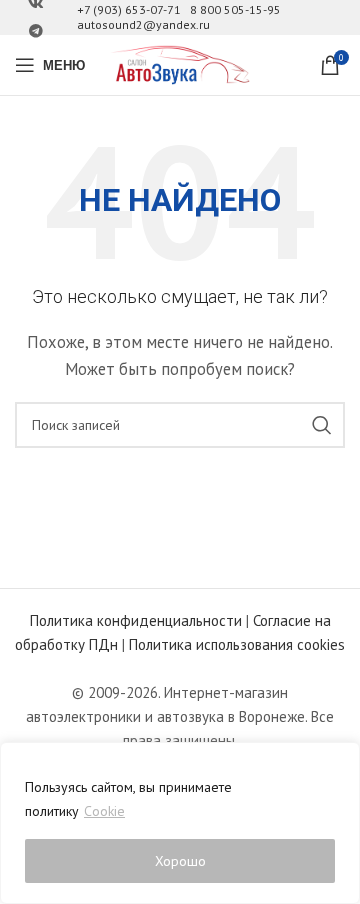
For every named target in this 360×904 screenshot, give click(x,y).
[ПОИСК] (322, 425)
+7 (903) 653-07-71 (129, 9)
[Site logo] (180, 63)
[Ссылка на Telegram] (36, 31)
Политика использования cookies (237, 644)
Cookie (104, 811)
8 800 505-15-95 (235, 9)
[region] (180, 823)
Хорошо (180, 861)
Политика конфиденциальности (136, 620)
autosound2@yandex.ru (143, 24)
